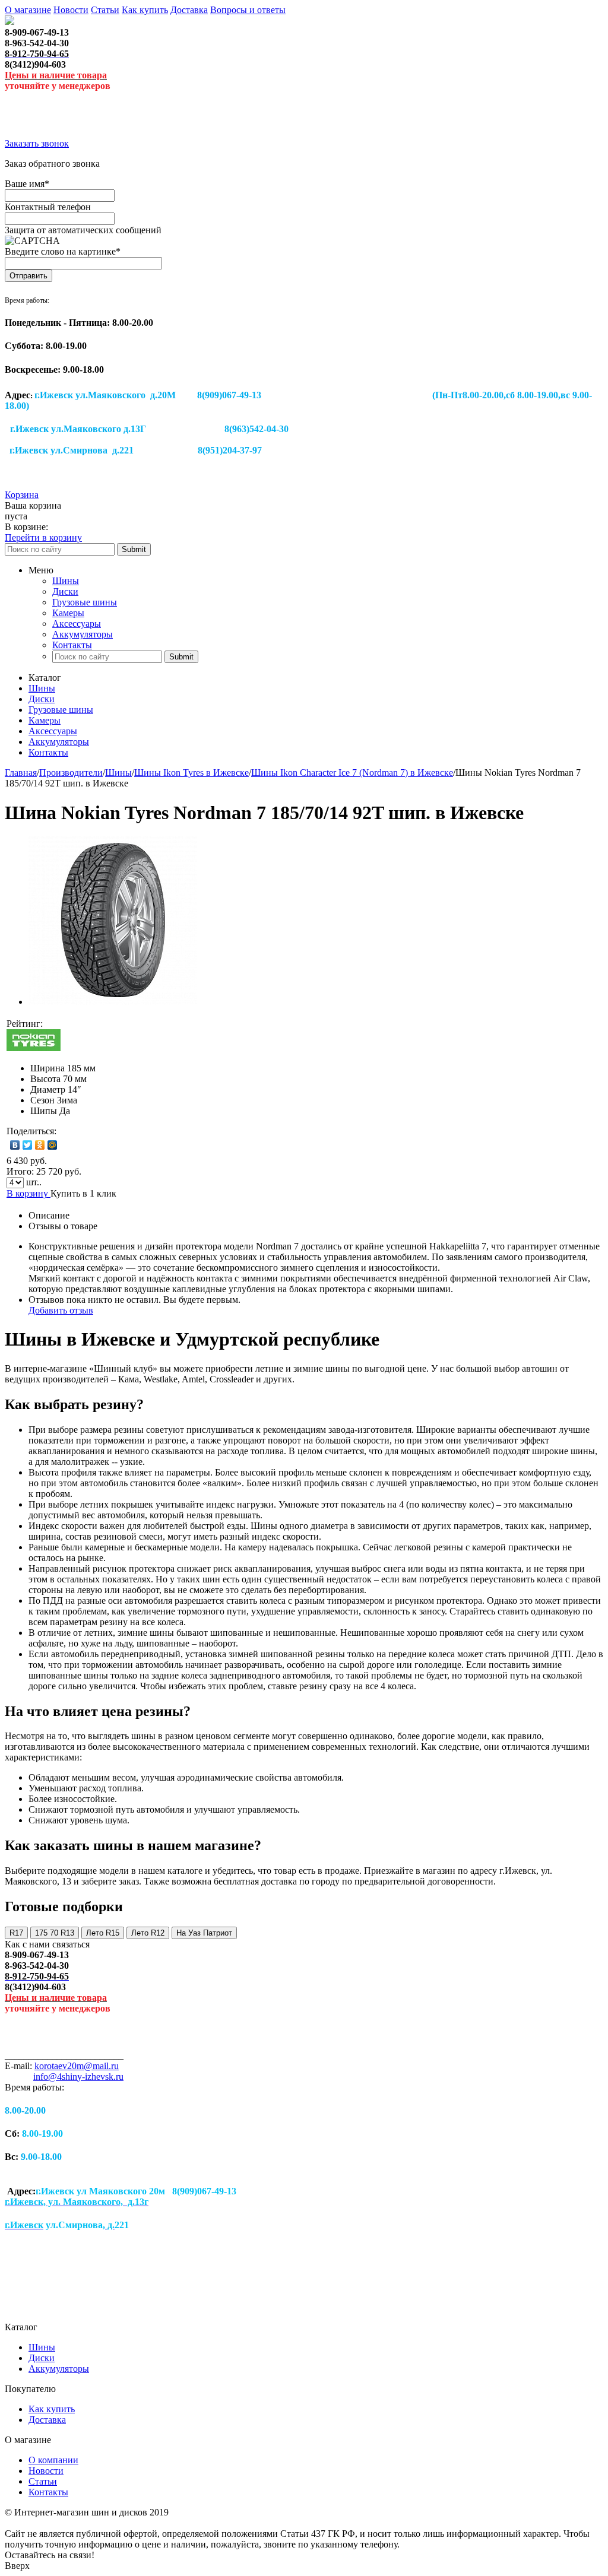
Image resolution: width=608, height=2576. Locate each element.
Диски (65, 591)
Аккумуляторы (83, 634)
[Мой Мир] (53, 1145)
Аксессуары (77, 624)
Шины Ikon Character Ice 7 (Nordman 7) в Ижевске (352, 773)
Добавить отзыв (61, 1310)
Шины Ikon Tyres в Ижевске (191, 773)
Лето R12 (148, 1933)
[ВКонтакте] (15, 1145)
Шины (66, 581)
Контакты (72, 645)
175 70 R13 (55, 1933)
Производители (71, 773)
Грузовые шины (85, 602)
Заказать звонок (37, 143)
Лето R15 (103, 1933)
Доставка (189, 10)
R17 (16, 1933)
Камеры (68, 613)
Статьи (105, 10)
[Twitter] (28, 1145)
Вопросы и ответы (248, 10)
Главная (21, 773)
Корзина (22, 495)
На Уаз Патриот (204, 1933)
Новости (71, 10)
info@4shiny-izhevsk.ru (78, 2077)
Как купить (145, 10)
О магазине (28, 10)
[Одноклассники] (40, 1145)
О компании (53, 2460)
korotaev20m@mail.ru (77, 2066)
